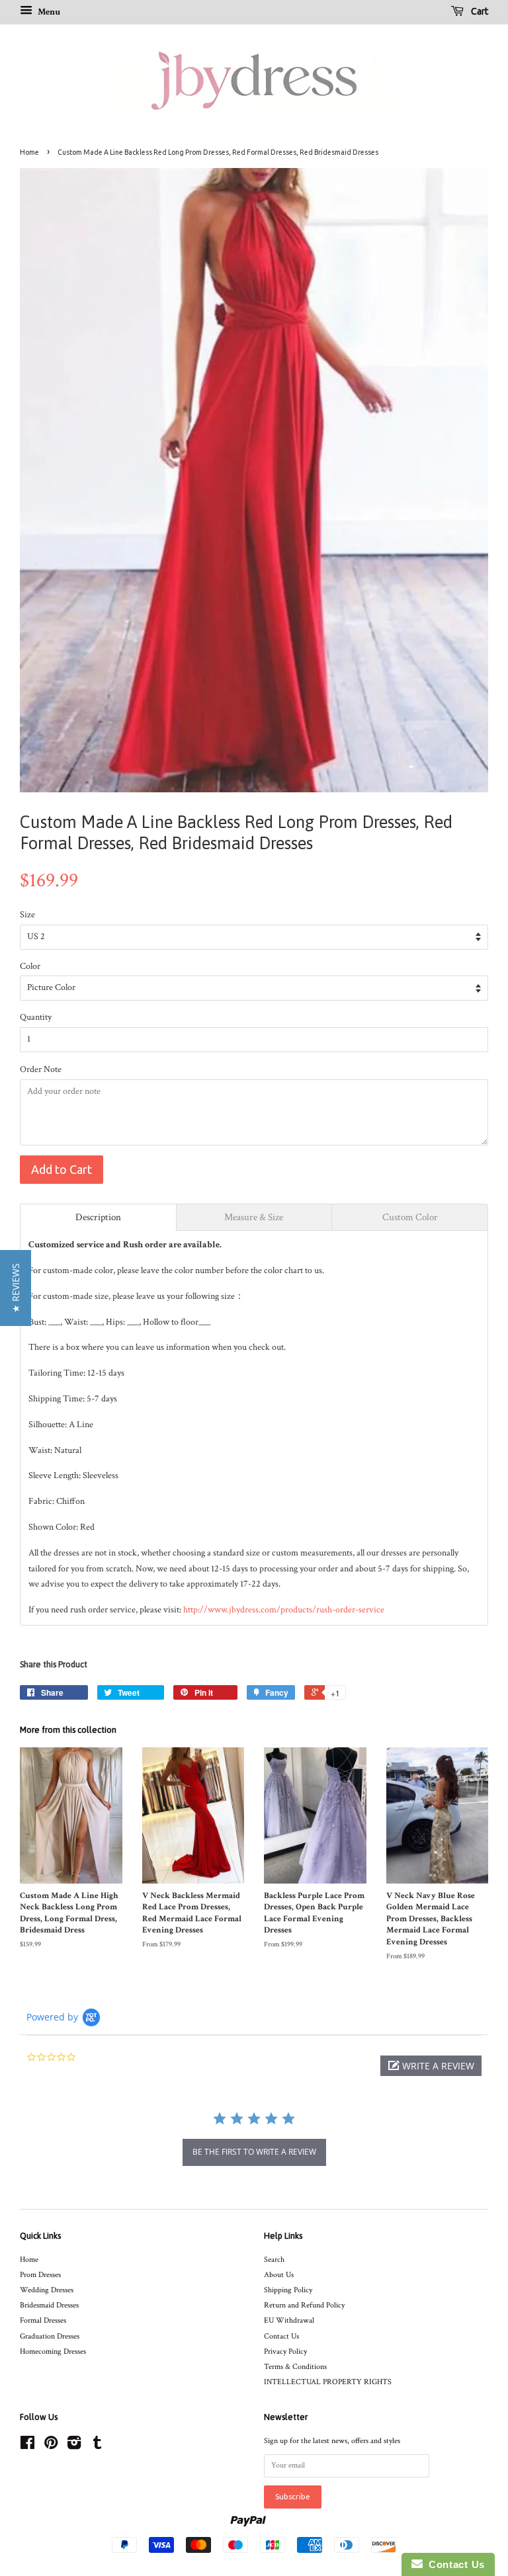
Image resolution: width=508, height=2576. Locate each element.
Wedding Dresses (47, 2290)
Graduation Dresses (50, 2336)
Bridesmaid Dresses (49, 2305)
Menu (48, 12)
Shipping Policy (288, 2290)
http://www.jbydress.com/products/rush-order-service (284, 1610)
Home (29, 152)
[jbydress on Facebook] (27, 2446)
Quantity (36, 1017)
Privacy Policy (285, 2351)
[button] (431, 2066)
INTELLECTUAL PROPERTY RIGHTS (328, 2382)
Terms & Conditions (295, 2367)
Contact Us (281, 2336)
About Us (279, 2275)
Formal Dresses (43, 2320)
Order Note (41, 1069)
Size (27, 915)
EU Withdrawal (289, 2320)
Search (274, 2260)
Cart (479, 11)
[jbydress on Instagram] (74, 2446)
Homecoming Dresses (53, 2351)
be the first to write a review (254, 2152)
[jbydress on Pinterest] (51, 2446)
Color (30, 966)
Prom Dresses (40, 2275)
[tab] (98, 1217)
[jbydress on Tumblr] (97, 2446)
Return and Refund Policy (304, 2305)
